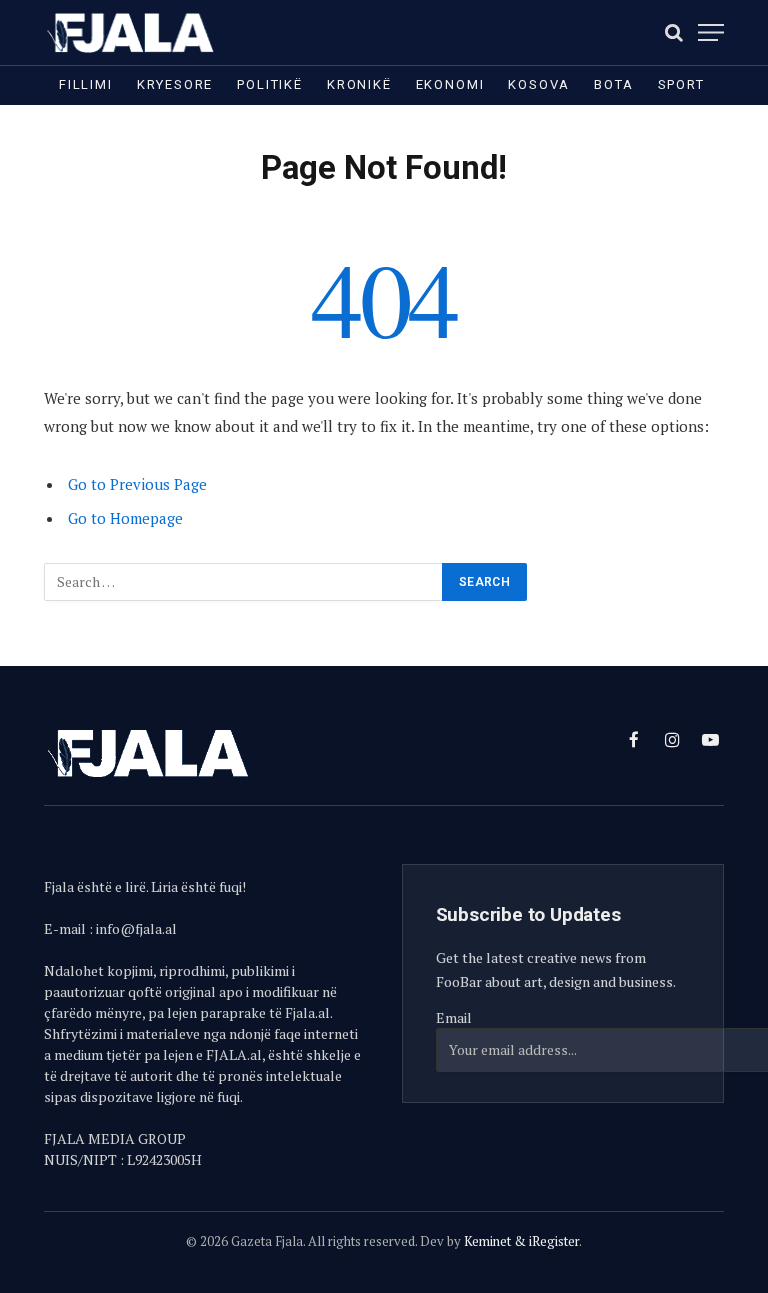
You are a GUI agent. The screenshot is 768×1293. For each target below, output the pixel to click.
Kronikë (359, 84)
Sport (681, 84)
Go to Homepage (125, 518)
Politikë (270, 84)
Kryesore (175, 84)
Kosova (539, 84)
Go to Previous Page (137, 484)
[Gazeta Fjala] (132, 32)
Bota (613, 84)
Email (454, 1017)
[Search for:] (244, 582)
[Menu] (711, 32)
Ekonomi (450, 84)
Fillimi (86, 84)
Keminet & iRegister (521, 1241)
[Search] (674, 32)
